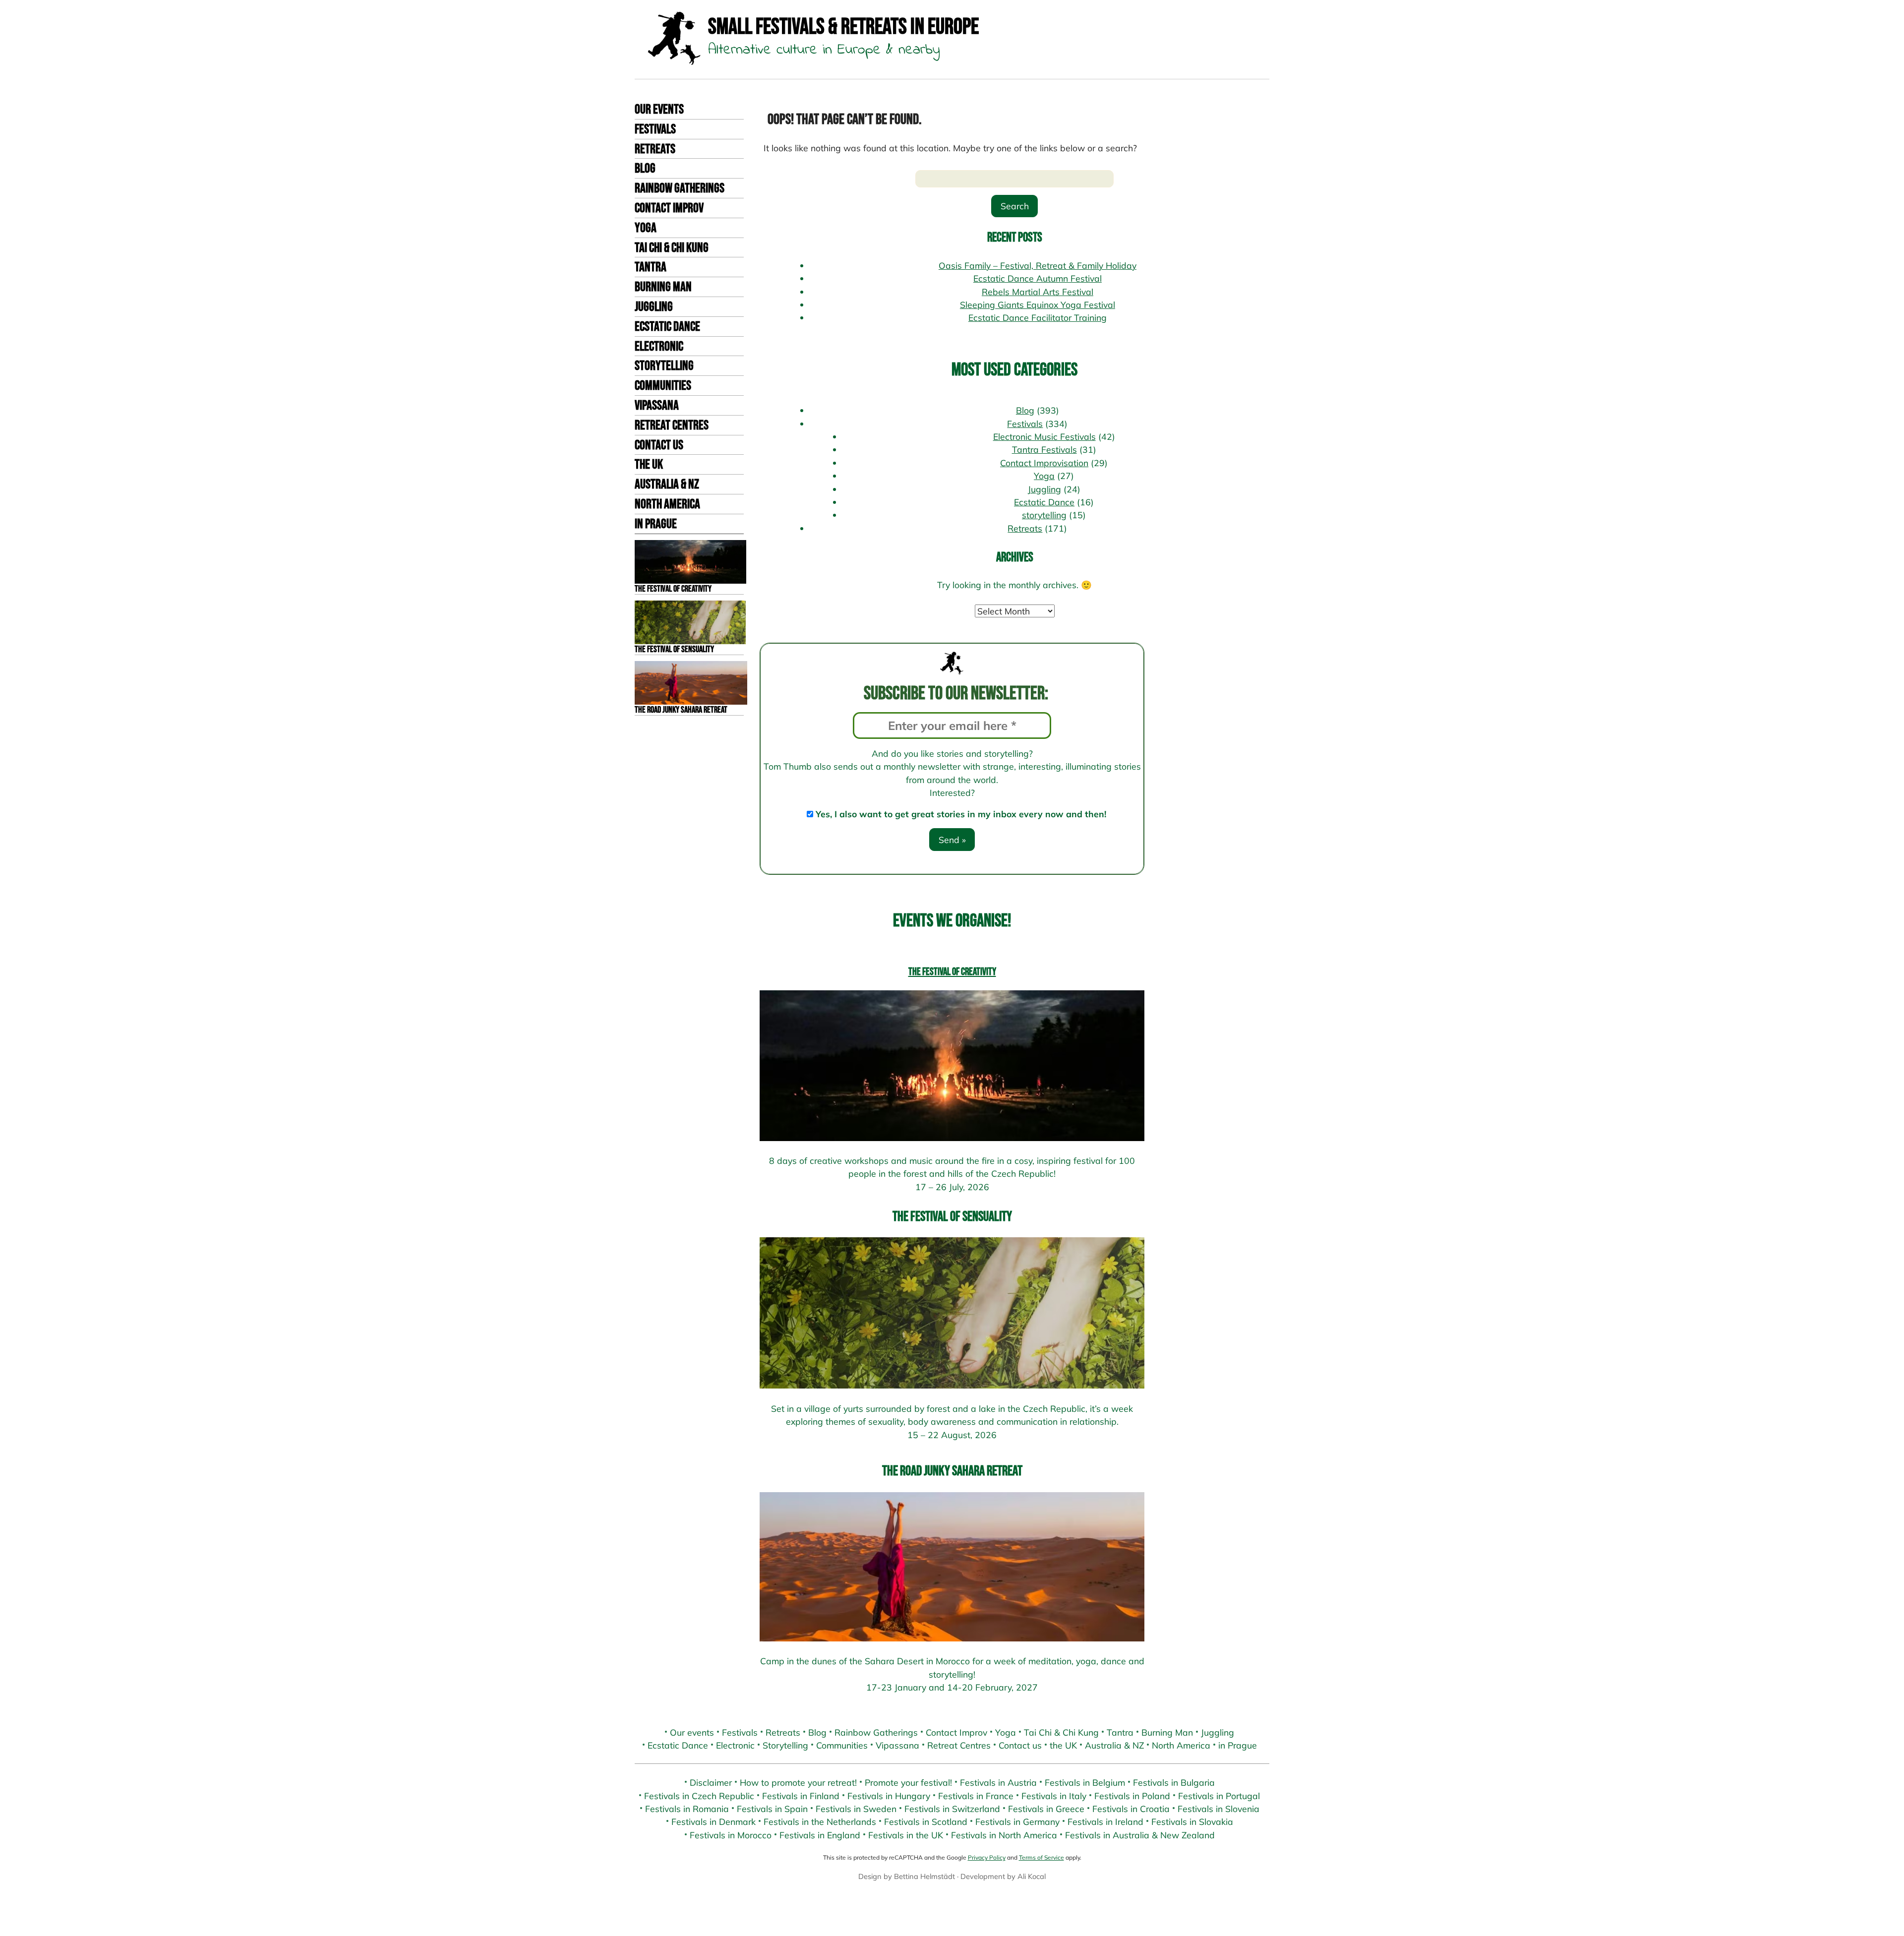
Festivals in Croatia (1131, 1809)
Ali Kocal (1032, 1876)
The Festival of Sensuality (952, 1217)
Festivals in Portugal (1219, 1796)
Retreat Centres (672, 425)
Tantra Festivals (1044, 449)
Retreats (655, 149)
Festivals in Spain (772, 1809)
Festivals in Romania (687, 1809)
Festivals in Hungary (889, 1796)
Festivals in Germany (1017, 1821)
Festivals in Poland (1132, 1796)
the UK (649, 465)
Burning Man (663, 287)
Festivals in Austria (998, 1782)
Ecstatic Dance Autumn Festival (1038, 278)
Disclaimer (711, 1782)
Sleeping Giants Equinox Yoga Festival (1038, 304)
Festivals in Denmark (714, 1821)
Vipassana (657, 406)
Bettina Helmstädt (924, 1876)
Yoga (646, 228)
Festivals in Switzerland (952, 1809)
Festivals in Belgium (1085, 1782)
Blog (645, 169)
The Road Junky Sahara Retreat (952, 1471)
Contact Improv (669, 208)
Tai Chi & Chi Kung (672, 248)
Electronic (659, 347)
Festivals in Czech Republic (699, 1796)
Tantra (651, 267)
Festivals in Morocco (731, 1835)
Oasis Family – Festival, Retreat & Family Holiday (1038, 265)
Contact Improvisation (1044, 463)
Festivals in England (820, 1835)
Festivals (655, 129)
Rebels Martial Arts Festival (1038, 292)
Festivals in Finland (801, 1796)
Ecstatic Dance (667, 327)
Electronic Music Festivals (1044, 436)
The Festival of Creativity (952, 972)
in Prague (656, 524)
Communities (663, 386)
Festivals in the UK (906, 1835)
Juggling (654, 307)
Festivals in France (976, 1796)
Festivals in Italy (1054, 1796)
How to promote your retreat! (798, 1782)
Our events (659, 110)
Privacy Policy (987, 1857)
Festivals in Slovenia (1219, 1809)
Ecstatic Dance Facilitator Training (1038, 317)
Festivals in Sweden (856, 1809)
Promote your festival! (908, 1782)
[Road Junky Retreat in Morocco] (952, 1567)
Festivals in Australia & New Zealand (1140, 1835)
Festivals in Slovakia (1192, 1821)
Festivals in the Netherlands (820, 1821)
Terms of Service (1041, 1857)
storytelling (1044, 515)
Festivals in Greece (1046, 1809)
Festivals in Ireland (1105, 1821)
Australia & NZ (667, 484)
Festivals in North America (1004, 1835)
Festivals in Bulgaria (1174, 1782)
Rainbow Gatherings (680, 188)
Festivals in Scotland (926, 1821)
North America (667, 504)
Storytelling (664, 366)
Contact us (659, 445)
